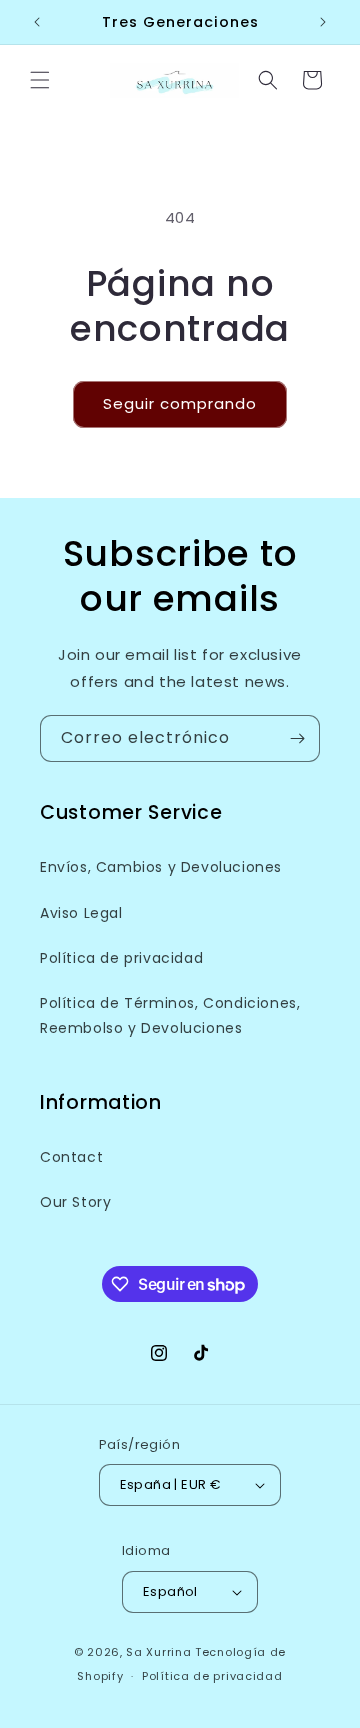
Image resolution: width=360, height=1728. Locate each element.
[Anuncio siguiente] (323, 22)
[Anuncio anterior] (37, 22)
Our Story (75, 1202)
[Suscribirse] (297, 738)
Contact (71, 1157)
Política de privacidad (121, 958)
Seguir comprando (180, 403)
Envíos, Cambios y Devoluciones (161, 867)
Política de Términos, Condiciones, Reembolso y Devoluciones (170, 1015)
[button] (40, 80)
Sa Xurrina (158, 1652)
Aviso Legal (81, 913)
